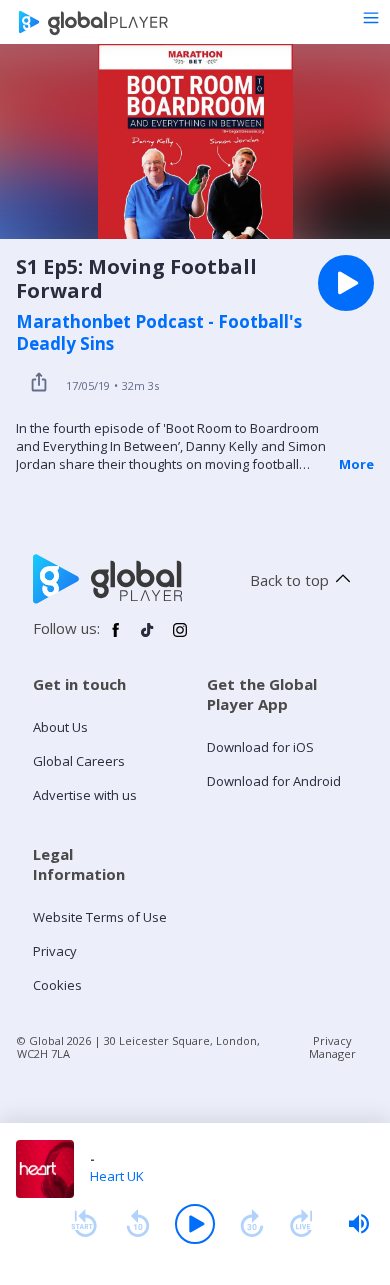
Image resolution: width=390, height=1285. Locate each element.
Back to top (289, 580)
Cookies (57, 985)
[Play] (195, 1224)
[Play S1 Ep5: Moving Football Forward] (346, 283)
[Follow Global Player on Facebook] (116, 638)
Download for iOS (260, 747)
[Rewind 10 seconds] (138, 1224)
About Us (60, 727)
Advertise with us (85, 795)
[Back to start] (84, 1224)
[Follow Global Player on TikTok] (148, 638)
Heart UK (117, 1176)
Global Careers (79, 761)
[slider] (359, 1224)
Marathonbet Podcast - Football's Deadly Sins (159, 333)
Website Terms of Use (100, 917)
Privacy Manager (332, 1047)
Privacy (55, 951)
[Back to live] (302, 1224)
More (356, 464)
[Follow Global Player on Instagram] (180, 638)
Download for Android (274, 781)
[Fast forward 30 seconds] (252, 1224)
